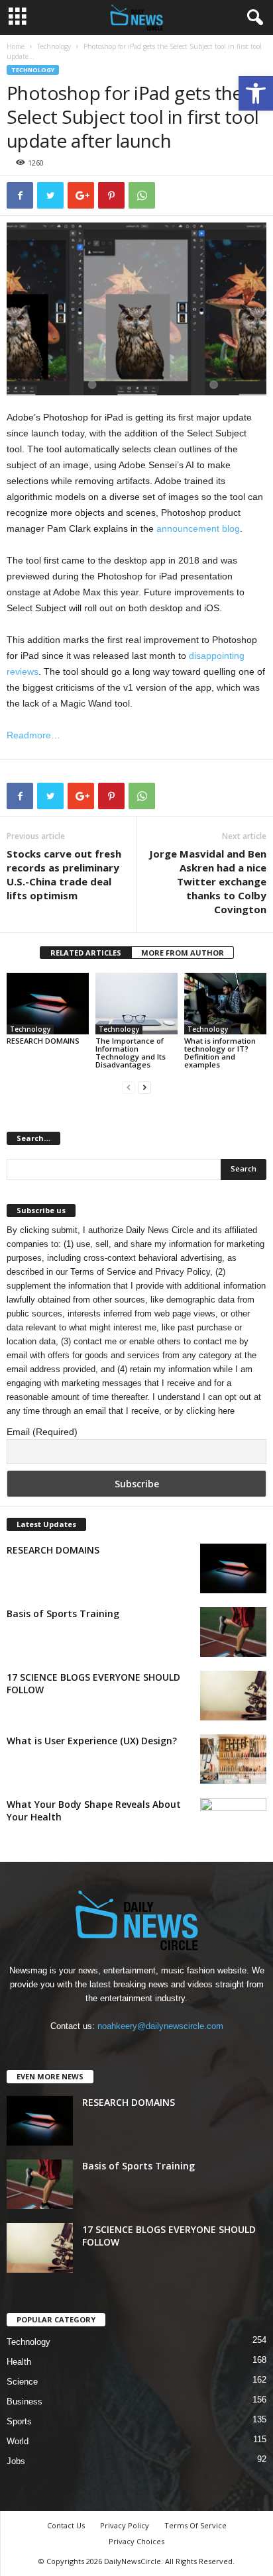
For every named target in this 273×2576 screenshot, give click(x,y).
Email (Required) (42, 1432)
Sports (19, 2421)
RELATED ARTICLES (86, 953)
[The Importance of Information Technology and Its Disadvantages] (136, 1004)
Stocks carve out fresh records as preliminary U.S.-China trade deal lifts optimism (64, 874)
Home (16, 46)
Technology (54, 46)
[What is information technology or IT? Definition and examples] (225, 1004)
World (18, 2441)
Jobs (16, 2461)
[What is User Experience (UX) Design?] (233, 1759)
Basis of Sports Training (63, 1613)
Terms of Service (103, 1272)
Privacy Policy (183, 1272)
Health (19, 2362)
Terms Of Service (195, 2525)
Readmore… (33, 735)
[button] (256, 93)
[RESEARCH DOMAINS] (48, 1004)
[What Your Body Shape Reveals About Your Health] (233, 1823)
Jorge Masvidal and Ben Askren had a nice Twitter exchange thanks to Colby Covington (208, 881)
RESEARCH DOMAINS (43, 1041)
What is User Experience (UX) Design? (92, 1741)
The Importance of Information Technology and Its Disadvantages (131, 1053)
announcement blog (198, 528)
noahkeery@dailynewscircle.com (160, 2026)
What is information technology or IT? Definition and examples (220, 1053)
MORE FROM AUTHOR (183, 953)
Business (25, 2402)
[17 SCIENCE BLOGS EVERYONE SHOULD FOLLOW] (233, 1696)
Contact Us (66, 2525)
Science (22, 2382)
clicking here (210, 1411)
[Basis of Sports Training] (233, 1632)
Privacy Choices (136, 2541)
